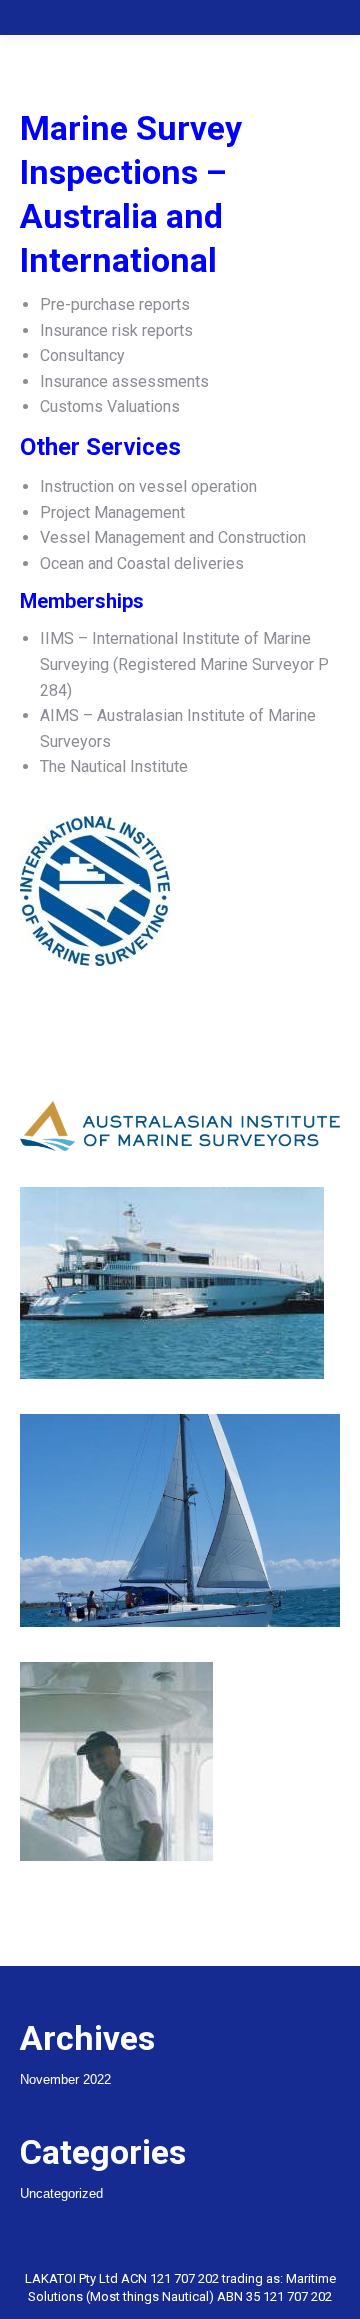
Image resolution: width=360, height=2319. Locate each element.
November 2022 (65, 2079)
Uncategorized (61, 2193)
